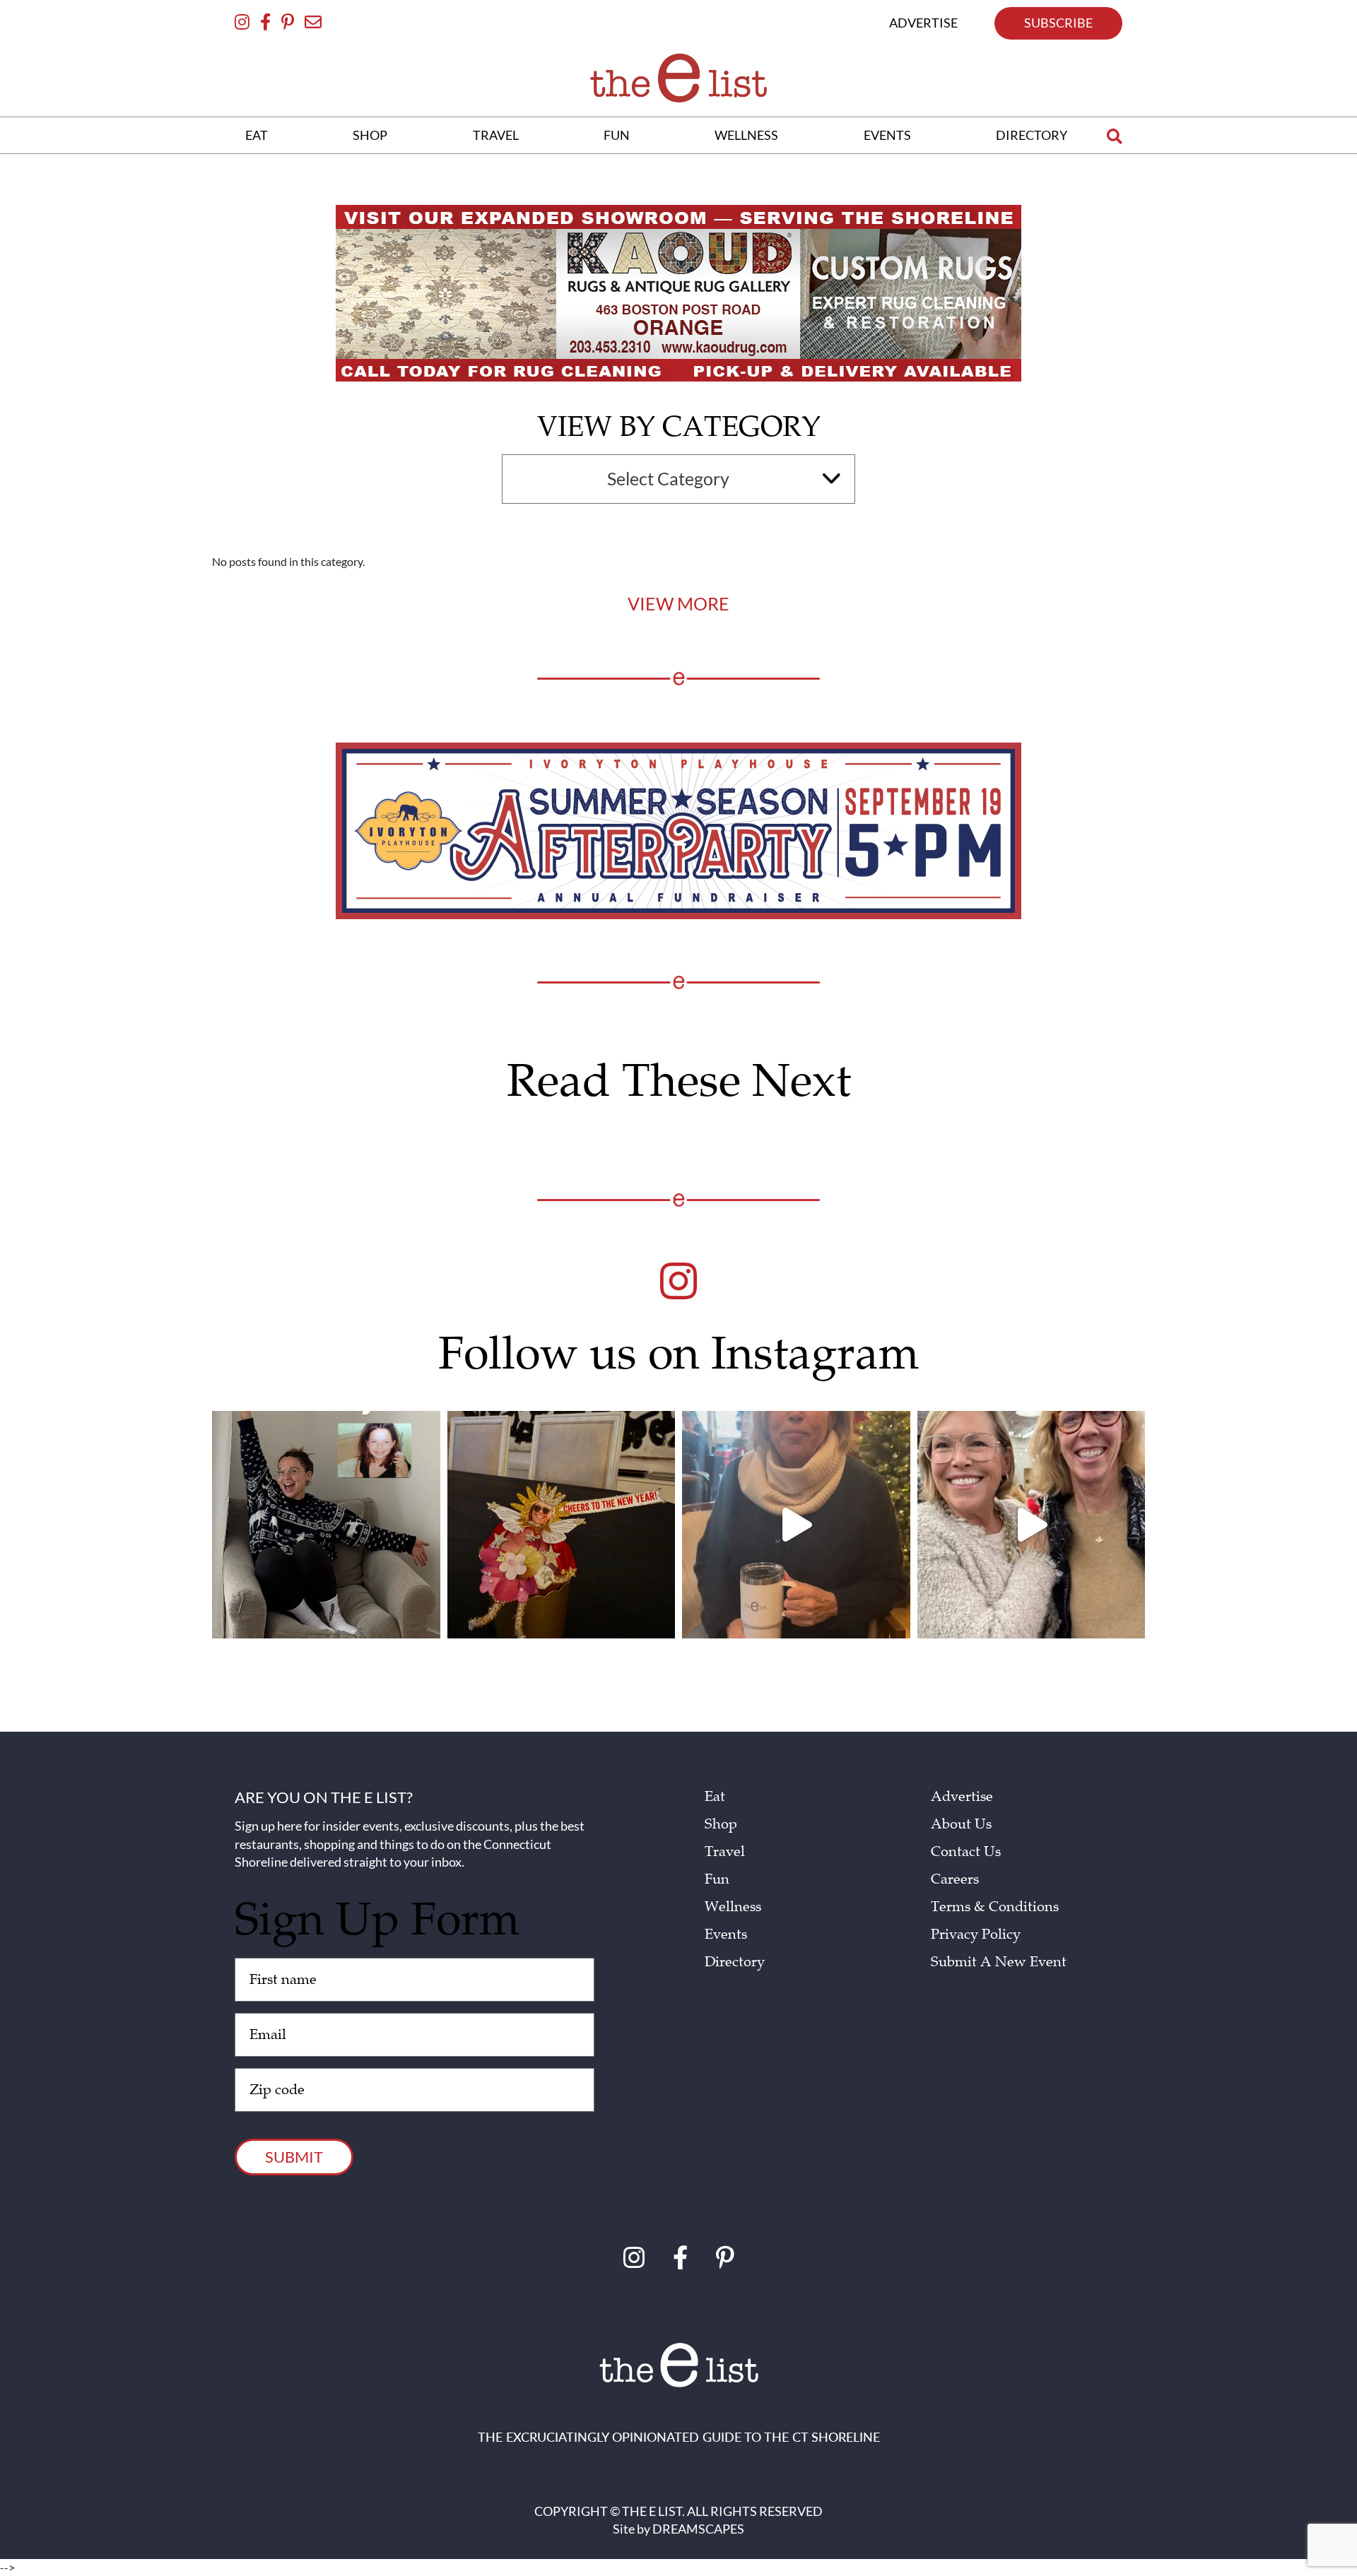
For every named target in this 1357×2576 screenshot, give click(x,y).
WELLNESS (746, 135)
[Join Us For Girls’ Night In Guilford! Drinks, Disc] (1032, 1525)
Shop (721, 1824)
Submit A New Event (999, 1962)
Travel (725, 1852)
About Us (961, 1824)
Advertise (962, 1797)
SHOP (370, 135)
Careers (955, 1879)
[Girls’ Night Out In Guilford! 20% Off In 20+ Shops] (796, 1525)
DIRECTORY (1032, 135)
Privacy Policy (976, 1934)
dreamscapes (698, 2529)
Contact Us (966, 1852)
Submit (294, 2157)
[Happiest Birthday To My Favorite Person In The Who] (326, 1525)
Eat (715, 1797)
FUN (617, 135)
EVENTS (887, 135)
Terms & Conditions (995, 1907)
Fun (717, 1879)
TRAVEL (496, 135)
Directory (735, 1962)
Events (726, 1934)
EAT (257, 135)
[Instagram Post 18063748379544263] (562, 1525)
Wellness (733, 1907)
